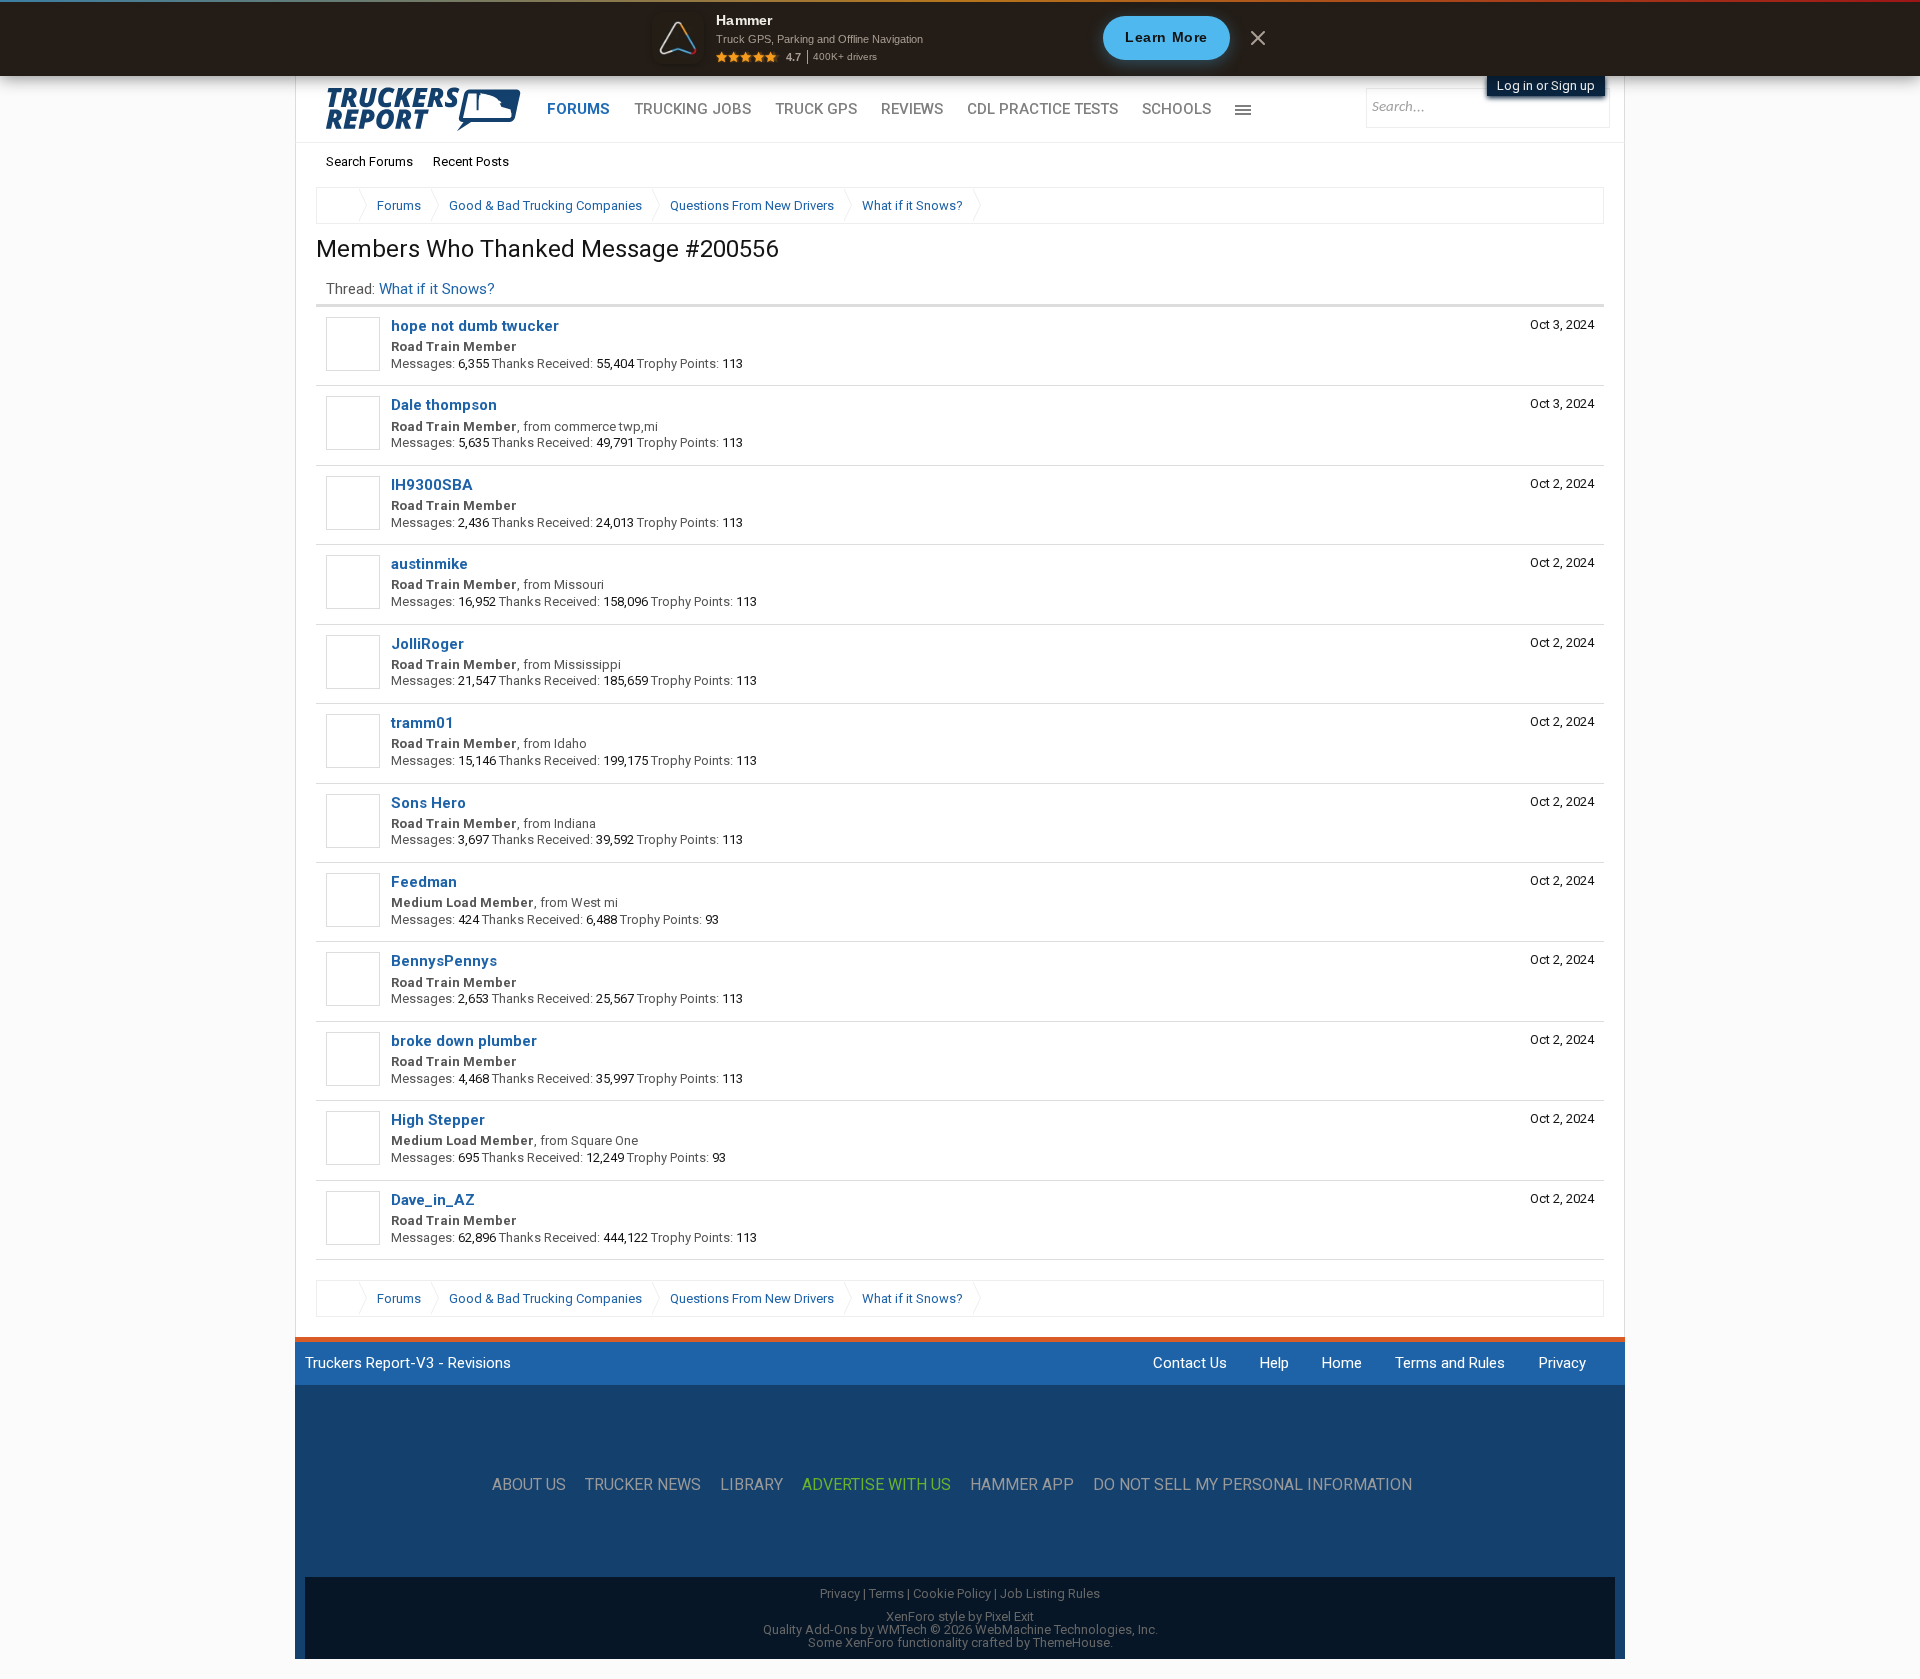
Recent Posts (471, 161)
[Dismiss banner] (1258, 38)
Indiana (575, 823)
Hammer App (1022, 1485)
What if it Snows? (437, 289)
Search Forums (369, 161)
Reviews (912, 109)
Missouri (579, 584)
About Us (529, 1485)
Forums (578, 109)
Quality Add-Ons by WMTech (960, 1629)
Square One (604, 1140)
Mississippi (587, 664)
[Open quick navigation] (1575, 205)
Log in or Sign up (1546, 85)
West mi (594, 902)
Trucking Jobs (692, 109)
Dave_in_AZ (433, 1200)
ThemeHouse (1071, 1642)
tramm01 (422, 723)
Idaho (570, 743)
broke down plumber (464, 1041)
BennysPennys (444, 961)
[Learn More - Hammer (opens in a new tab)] (960, 38)
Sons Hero (428, 803)
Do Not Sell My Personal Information (1252, 1485)
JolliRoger (427, 644)
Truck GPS (816, 109)
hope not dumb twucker (475, 326)
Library (751, 1485)
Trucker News (643, 1485)
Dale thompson (444, 405)
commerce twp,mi (606, 426)
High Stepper (438, 1120)
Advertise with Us (876, 1485)
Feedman (424, 882)
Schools (1176, 109)
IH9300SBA (432, 485)
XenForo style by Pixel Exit (960, 1616)
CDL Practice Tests (1042, 109)
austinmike (429, 564)
